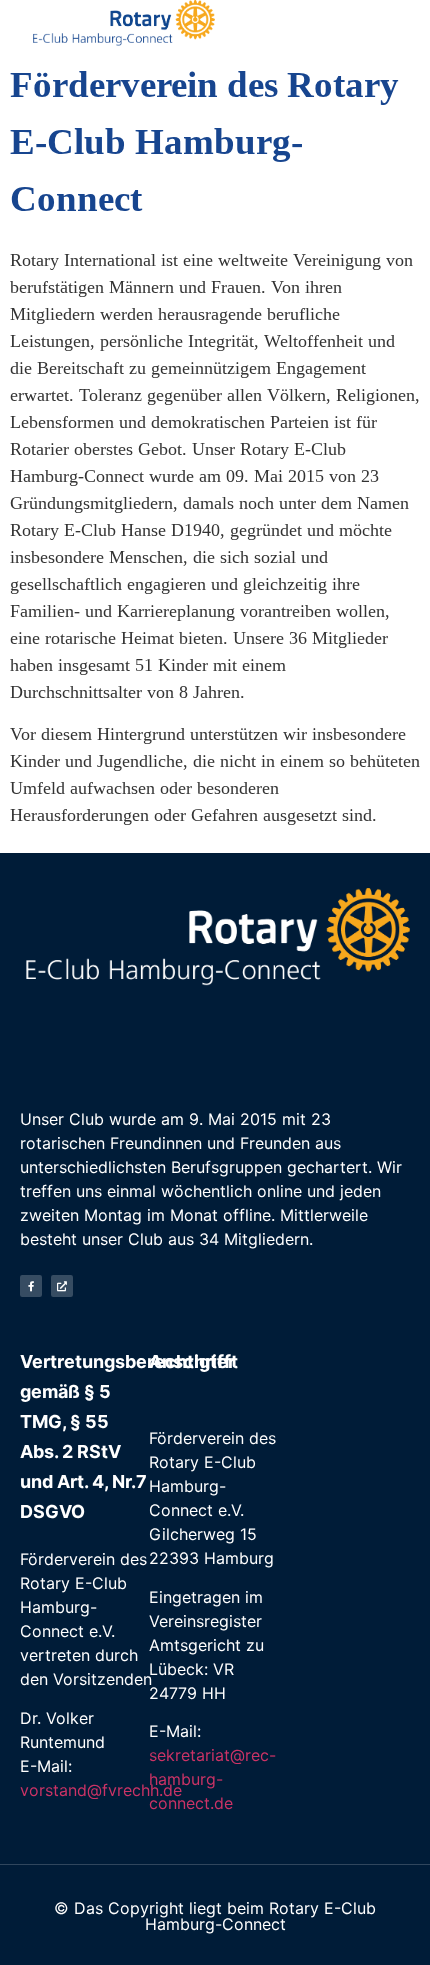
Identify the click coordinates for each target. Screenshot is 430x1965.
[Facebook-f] (31, 1286)
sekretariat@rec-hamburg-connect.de (212, 1779)
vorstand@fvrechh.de (101, 1790)
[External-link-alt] (62, 1286)
